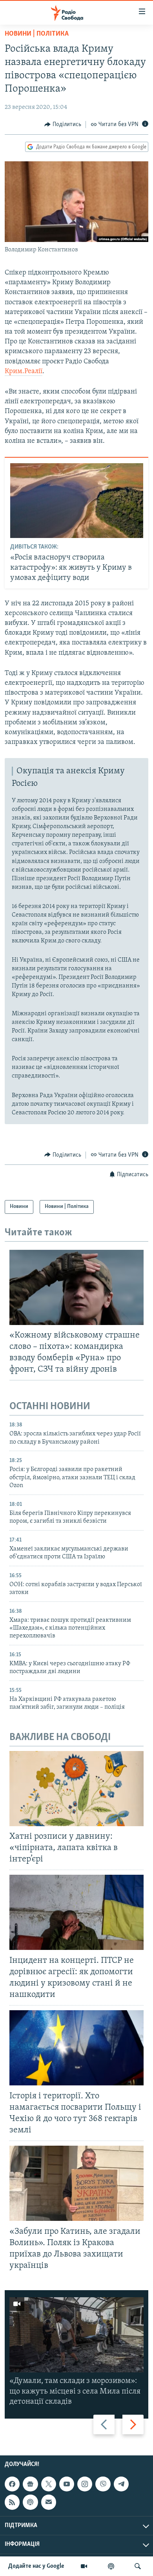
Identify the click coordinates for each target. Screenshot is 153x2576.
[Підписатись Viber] (103, 2484)
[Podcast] (30, 2502)
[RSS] (12, 2502)
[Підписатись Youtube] (67, 2484)
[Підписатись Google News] (30, 2484)
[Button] (63, 125)
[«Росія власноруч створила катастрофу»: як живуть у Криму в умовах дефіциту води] (77, 501)
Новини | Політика (37, 34)
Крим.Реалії (24, 372)
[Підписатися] (49, 2502)
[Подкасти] (111, 2566)
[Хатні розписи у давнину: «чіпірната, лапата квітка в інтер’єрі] (76, 1789)
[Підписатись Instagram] (85, 2484)
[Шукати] (138, 2566)
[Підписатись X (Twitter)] (49, 2484)
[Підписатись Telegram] (121, 2484)
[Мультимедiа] (84, 2566)
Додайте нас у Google (36, 2566)
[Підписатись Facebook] (12, 2484)
